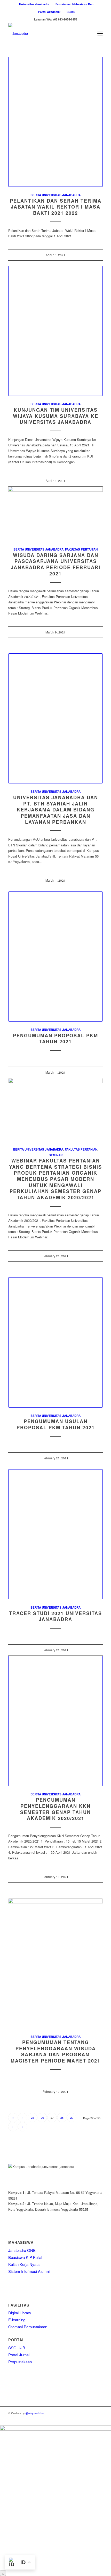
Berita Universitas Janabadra (55, 195)
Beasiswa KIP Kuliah (26, 2257)
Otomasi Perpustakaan (28, 2327)
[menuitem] (34, 4)
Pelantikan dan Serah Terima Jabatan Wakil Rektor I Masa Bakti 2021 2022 (56, 207)
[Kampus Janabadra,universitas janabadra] (46, 33)
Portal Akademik (49, 12)
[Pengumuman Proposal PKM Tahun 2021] (55, 957)
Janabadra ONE (22, 2250)
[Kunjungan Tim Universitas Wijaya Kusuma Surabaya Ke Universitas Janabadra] (55, 331)
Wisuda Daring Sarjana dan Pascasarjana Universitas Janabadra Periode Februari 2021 (56, 564)
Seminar (56, 1155)
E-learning (17, 2320)
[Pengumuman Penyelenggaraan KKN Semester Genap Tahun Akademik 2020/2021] (55, 1721)
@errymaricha (35, 2413)
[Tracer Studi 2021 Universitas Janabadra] (55, 1534)
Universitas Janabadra (34, 4)
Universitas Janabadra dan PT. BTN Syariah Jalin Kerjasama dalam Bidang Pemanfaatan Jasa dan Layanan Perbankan (56, 810)
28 (62, 2117)
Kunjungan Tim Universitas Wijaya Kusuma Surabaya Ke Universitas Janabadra (56, 416)
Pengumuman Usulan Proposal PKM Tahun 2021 (56, 1424)
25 (33, 2117)
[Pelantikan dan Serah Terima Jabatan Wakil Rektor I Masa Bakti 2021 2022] (55, 122)
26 (42, 2117)
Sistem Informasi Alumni (29, 2271)
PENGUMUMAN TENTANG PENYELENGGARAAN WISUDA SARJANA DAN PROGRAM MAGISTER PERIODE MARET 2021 (55, 2051)
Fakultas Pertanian (81, 549)
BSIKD (71, 12)
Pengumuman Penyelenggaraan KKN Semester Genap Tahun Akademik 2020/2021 (55, 1809)
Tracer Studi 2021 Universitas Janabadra (55, 1616)
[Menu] (100, 33)
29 (72, 2117)
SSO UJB (17, 2348)
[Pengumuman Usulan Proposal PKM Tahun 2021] (55, 1342)
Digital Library (20, 2313)
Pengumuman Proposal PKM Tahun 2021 (55, 1039)
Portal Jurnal (19, 2355)
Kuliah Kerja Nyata (24, 2264)
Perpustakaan (20, 2362)
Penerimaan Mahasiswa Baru (75, 4)
